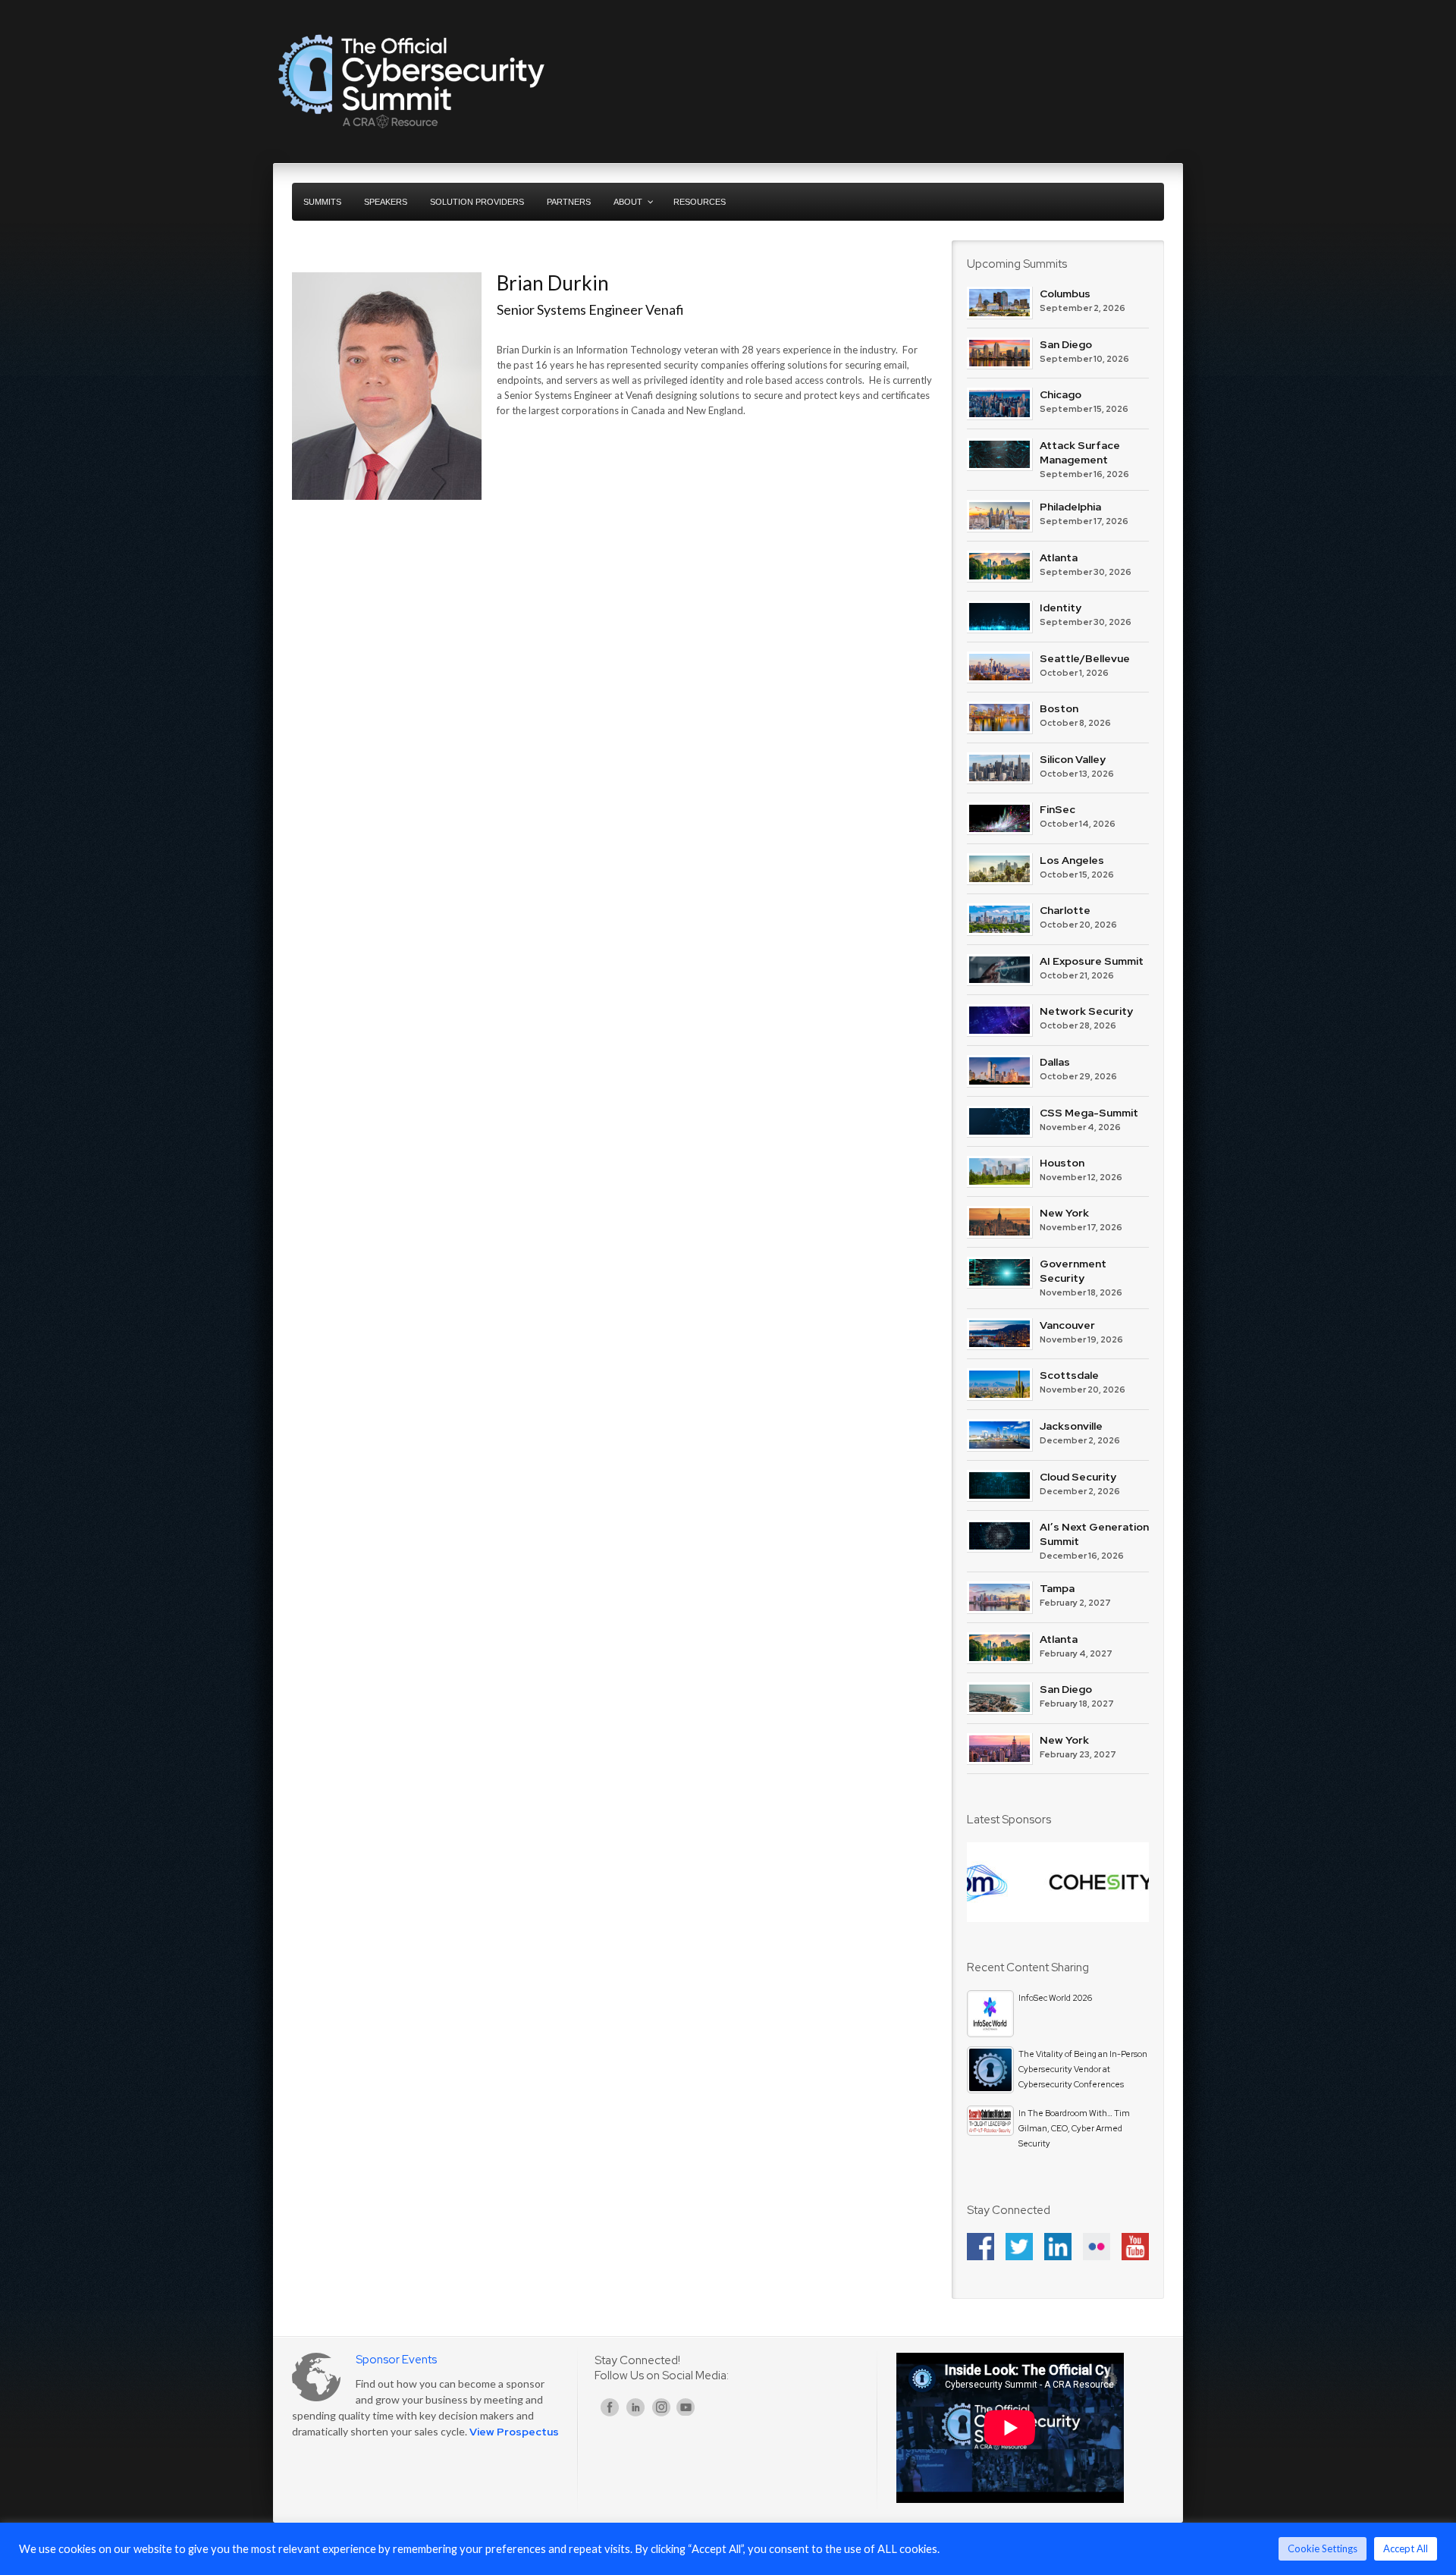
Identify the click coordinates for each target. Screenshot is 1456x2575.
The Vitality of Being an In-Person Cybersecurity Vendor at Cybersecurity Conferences (1083, 2069)
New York (1064, 1213)
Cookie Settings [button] (1323, 2548)
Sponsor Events (396, 2360)
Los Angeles (1072, 860)
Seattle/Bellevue (1085, 658)
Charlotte (1065, 910)
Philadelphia (1070, 507)
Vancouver (1067, 1325)
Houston (1062, 1163)
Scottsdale (1069, 1375)
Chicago (1061, 394)
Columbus (1065, 294)
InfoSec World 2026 (1055, 1998)
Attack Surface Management (1080, 452)
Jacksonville (1071, 1426)
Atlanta (1059, 557)
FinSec (1057, 809)
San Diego (1066, 344)
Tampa (1057, 1588)
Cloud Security (1078, 1477)
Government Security (1073, 1271)
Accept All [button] (1406, 2548)
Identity (1061, 608)
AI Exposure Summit (1092, 961)
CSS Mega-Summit (1089, 1113)
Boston (1059, 708)
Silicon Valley (1073, 759)
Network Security (1086, 1011)
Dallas (1055, 1062)
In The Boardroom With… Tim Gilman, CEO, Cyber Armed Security (1074, 2128)
